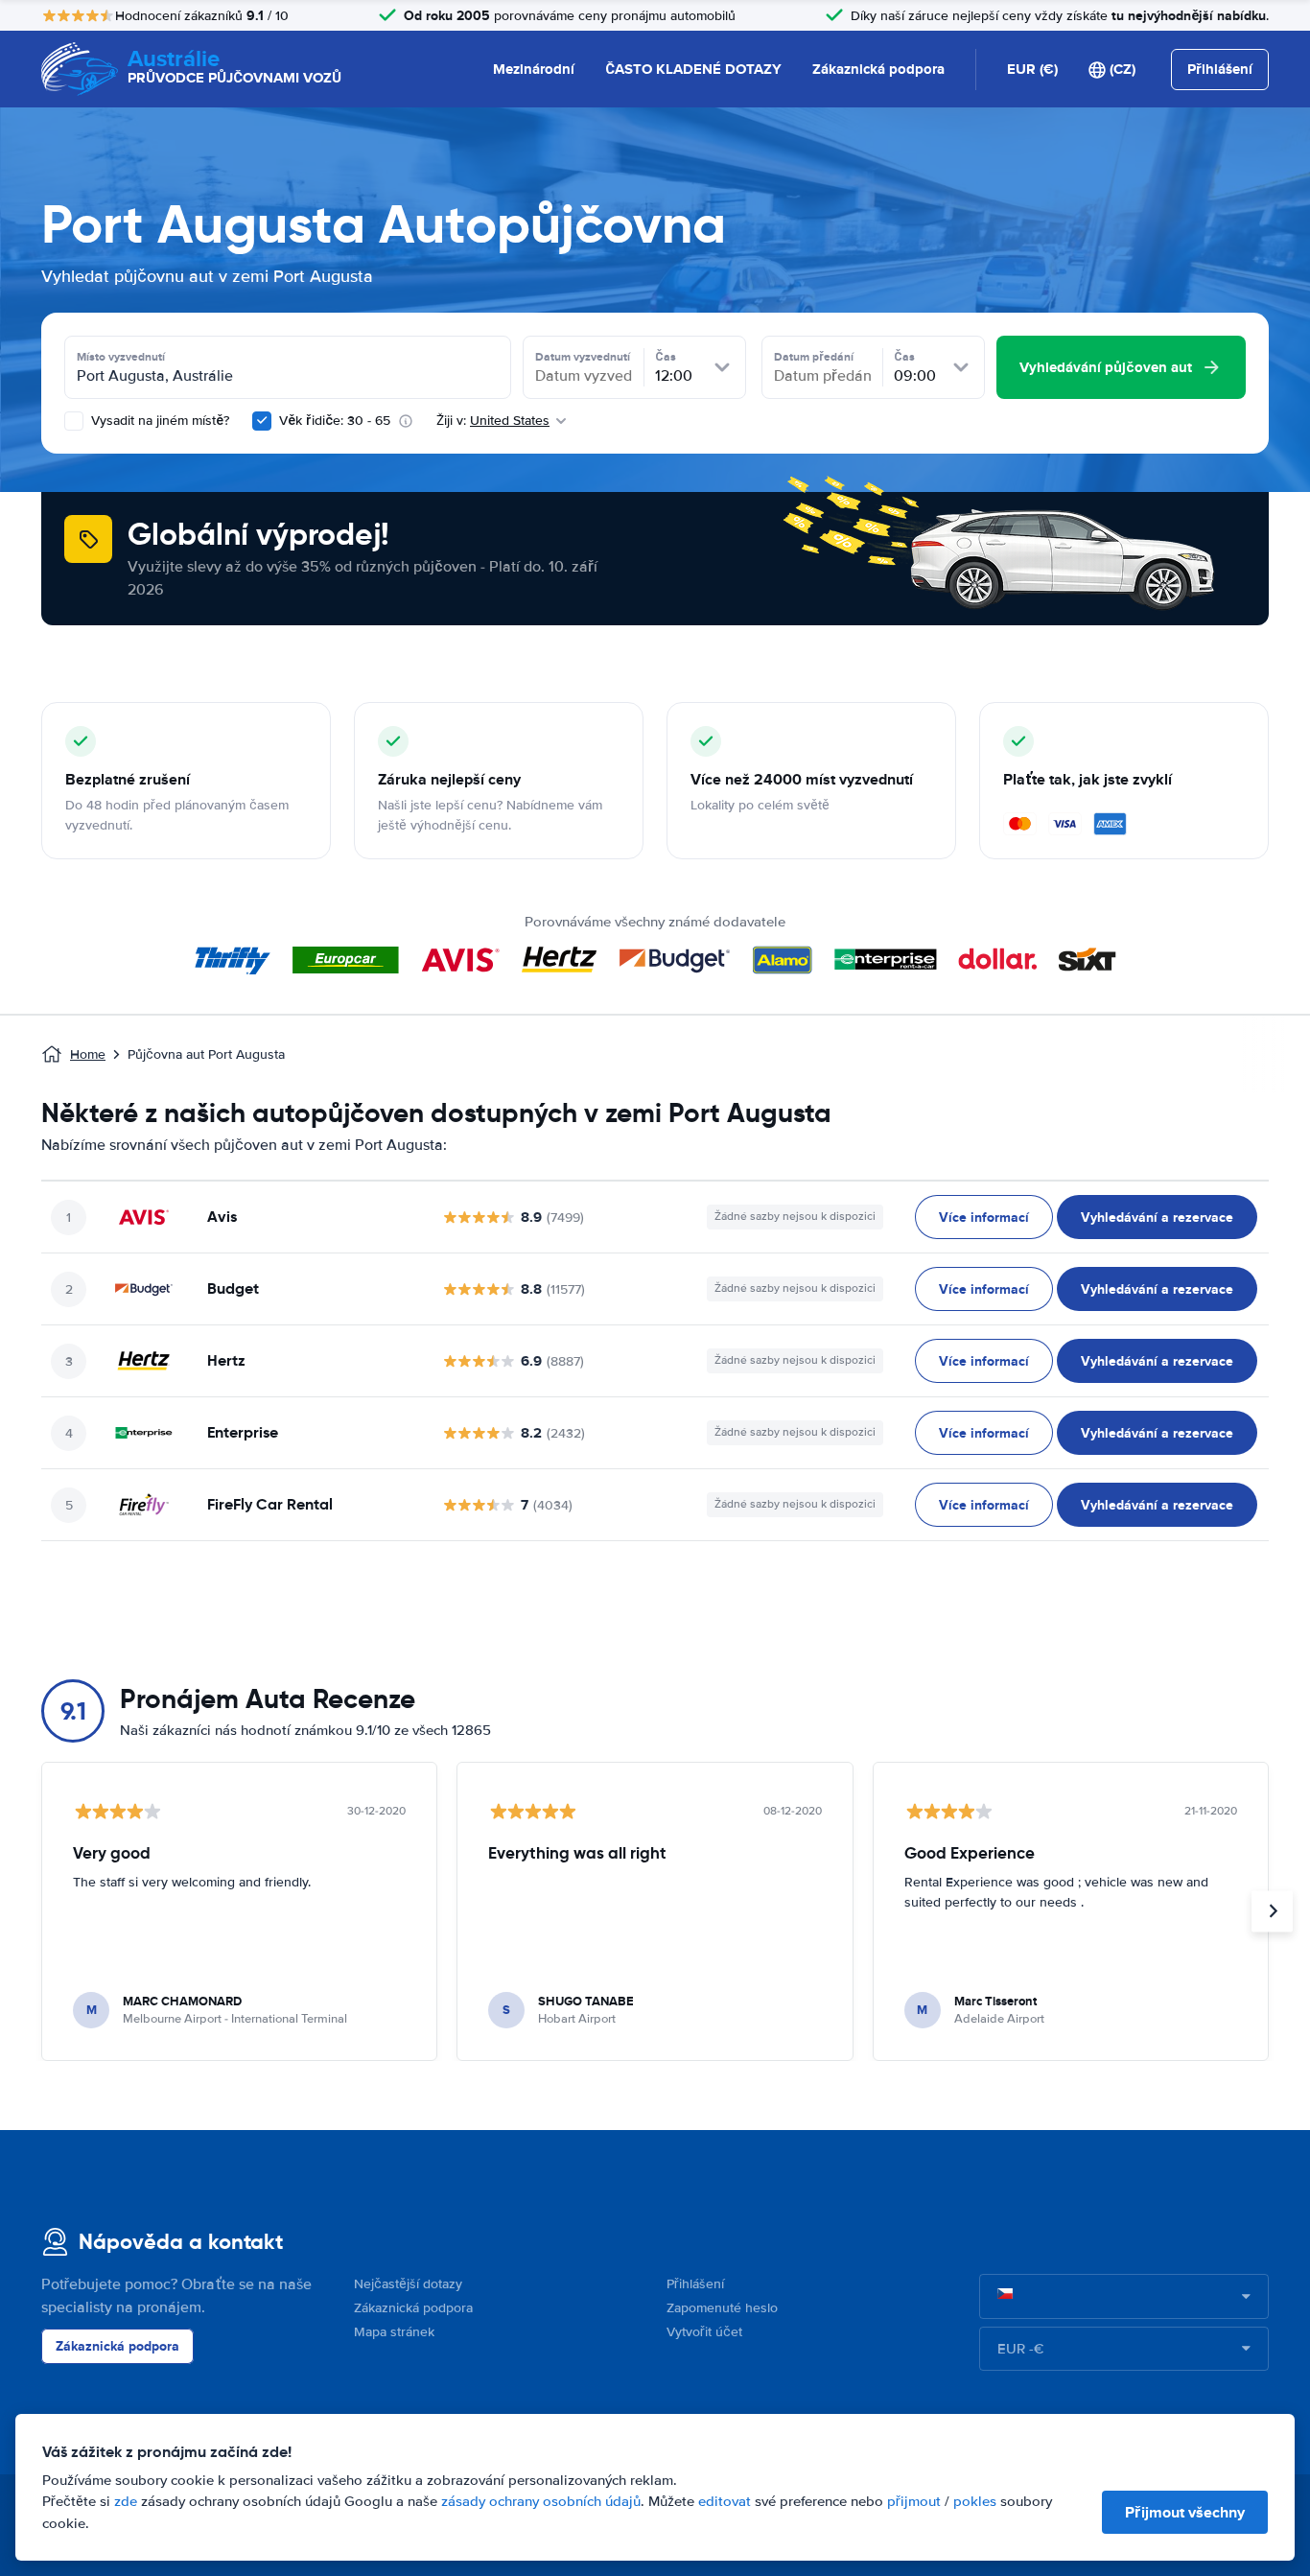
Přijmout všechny (1185, 2512)
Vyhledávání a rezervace (1157, 1217)
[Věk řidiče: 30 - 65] (262, 421)
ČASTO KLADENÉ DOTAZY (693, 69)
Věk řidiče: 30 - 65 (335, 421)
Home (88, 1054)
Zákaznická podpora (878, 69)
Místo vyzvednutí (121, 357)
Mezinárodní (534, 69)
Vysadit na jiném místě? (158, 421)
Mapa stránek (394, 2332)
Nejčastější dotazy (408, 2284)
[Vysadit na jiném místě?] (74, 421)
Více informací (984, 1217)
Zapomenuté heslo (722, 2308)
